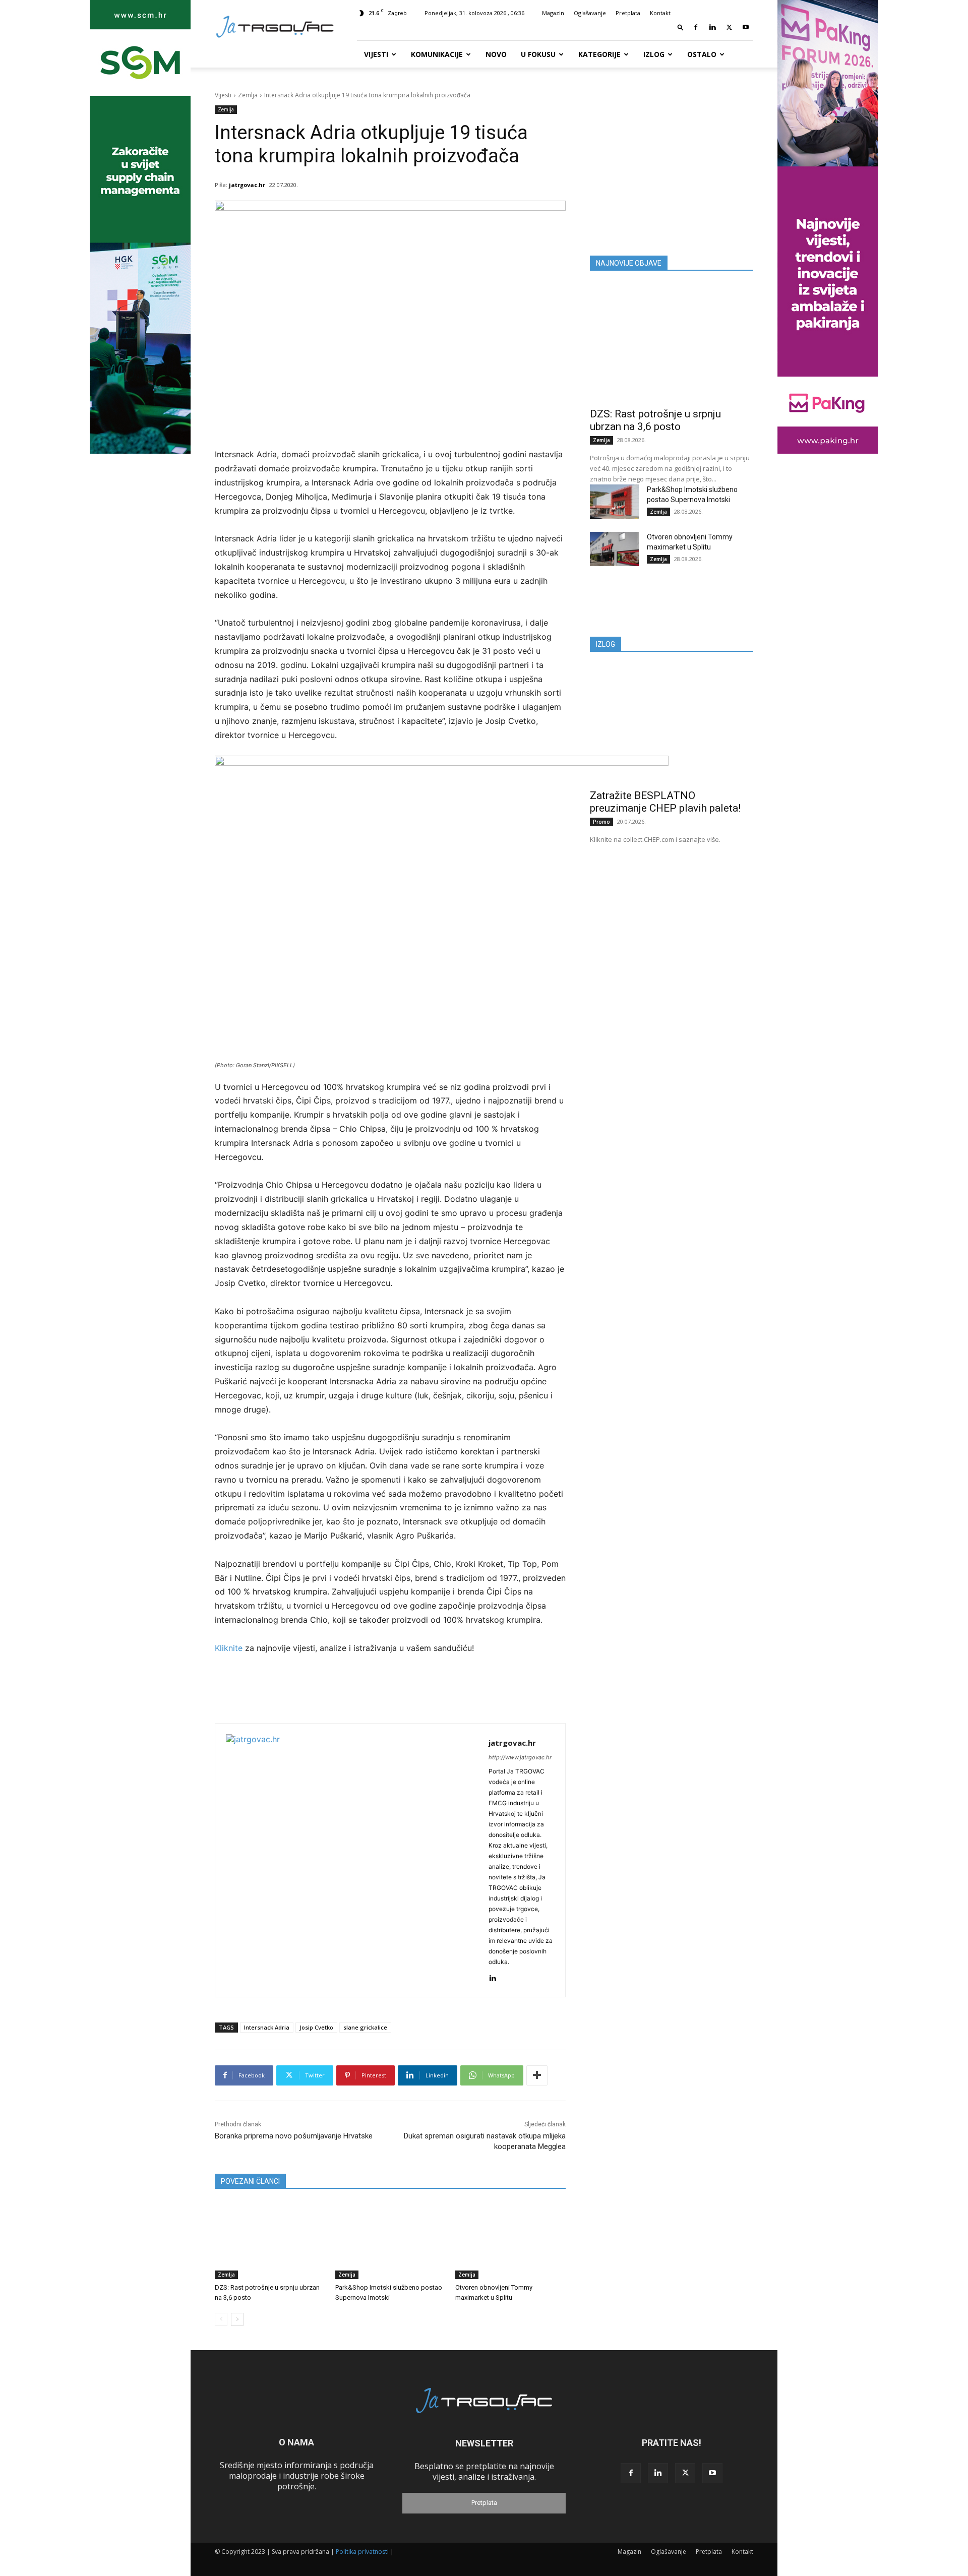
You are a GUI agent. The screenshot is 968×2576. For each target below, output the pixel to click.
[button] (681, 27)
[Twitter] (729, 27)
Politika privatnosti (362, 2552)
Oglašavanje (590, 13)
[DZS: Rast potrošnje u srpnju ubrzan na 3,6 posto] (270, 2241)
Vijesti (376, 54)
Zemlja (248, 95)
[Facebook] (696, 27)
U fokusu (538, 54)
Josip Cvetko (316, 2027)
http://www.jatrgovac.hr (520, 1757)
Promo (601, 822)
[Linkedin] (712, 27)
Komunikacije (437, 54)
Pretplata (628, 13)
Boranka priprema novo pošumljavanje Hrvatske (294, 2136)
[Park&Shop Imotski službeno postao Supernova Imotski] (390, 2241)
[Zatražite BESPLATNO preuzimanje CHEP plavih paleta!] (672, 724)
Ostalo (702, 54)
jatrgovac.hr (247, 185)
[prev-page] (221, 2319)
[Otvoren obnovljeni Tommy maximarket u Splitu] (510, 2241)
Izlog (654, 54)
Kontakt (660, 13)
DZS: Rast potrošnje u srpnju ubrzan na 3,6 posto (655, 420)
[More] (537, 2075)
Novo (496, 54)
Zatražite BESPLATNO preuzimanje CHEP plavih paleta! (665, 802)
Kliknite (230, 1648)
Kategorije (599, 54)
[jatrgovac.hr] (352, 1860)
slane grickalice (365, 2027)
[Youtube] (746, 27)
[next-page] (237, 2319)
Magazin (553, 13)
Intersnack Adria (267, 2027)
